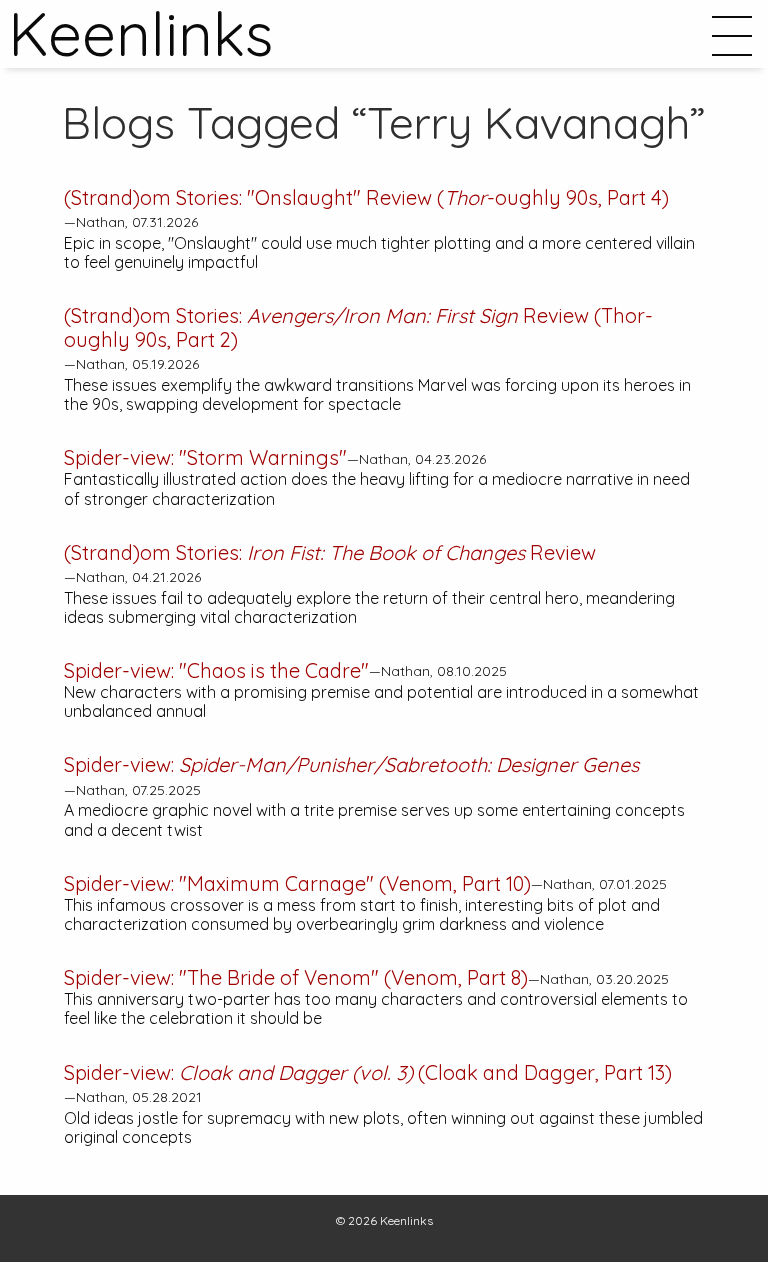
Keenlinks (406, 1220)
